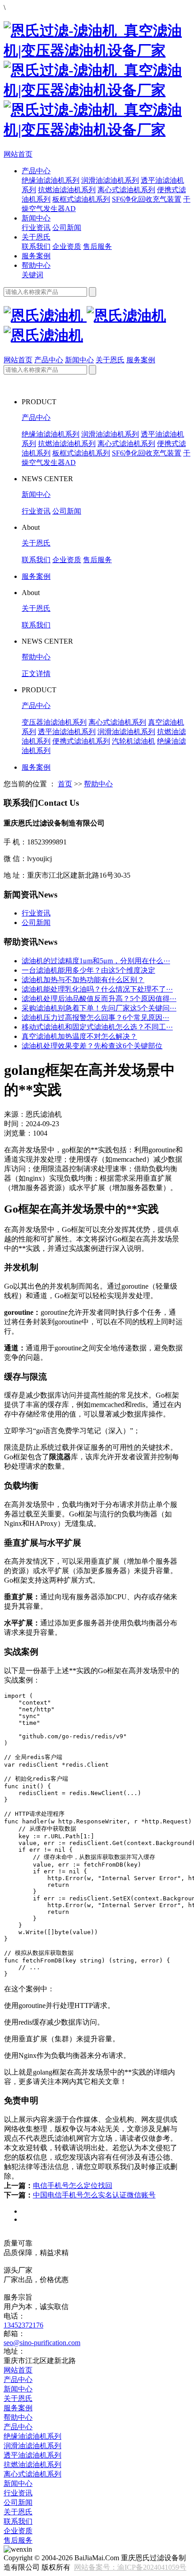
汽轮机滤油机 (134, 741)
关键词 (32, 275)
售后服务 (97, 246)
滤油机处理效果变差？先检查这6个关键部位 (92, 1046)
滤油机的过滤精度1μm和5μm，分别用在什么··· (96, 961)
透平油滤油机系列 (67, 732)
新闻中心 (36, 218)
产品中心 (36, 171)
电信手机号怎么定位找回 (73, 2186)
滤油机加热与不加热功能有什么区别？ (83, 980)
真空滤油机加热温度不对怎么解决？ (79, 1036)
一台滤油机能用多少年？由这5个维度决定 (88, 970)
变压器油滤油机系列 (54, 722)
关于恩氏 (36, 237)
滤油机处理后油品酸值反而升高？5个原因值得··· (99, 999)
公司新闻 (67, 228)
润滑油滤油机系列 (110, 180)
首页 (65, 784)
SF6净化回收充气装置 (147, 199)
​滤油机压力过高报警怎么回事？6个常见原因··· (95, 1017)
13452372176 (23, 2325)
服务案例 (36, 256)
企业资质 (67, 246)
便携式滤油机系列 (81, 741)
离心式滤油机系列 (126, 190)
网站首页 (18, 154)
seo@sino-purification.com (42, 2343)
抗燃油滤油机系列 (67, 190)
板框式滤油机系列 (81, 199)
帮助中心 (36, 265)
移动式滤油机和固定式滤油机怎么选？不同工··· (97, 1027)
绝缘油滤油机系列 (51, 180)
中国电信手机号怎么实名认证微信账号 (94, 2195)
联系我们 (36, 246)
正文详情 (36, 674)
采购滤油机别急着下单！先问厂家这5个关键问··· (99, 1008)
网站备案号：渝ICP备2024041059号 (130, 2567)
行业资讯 (36, 228)
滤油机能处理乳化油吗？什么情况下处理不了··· (97, 989)
